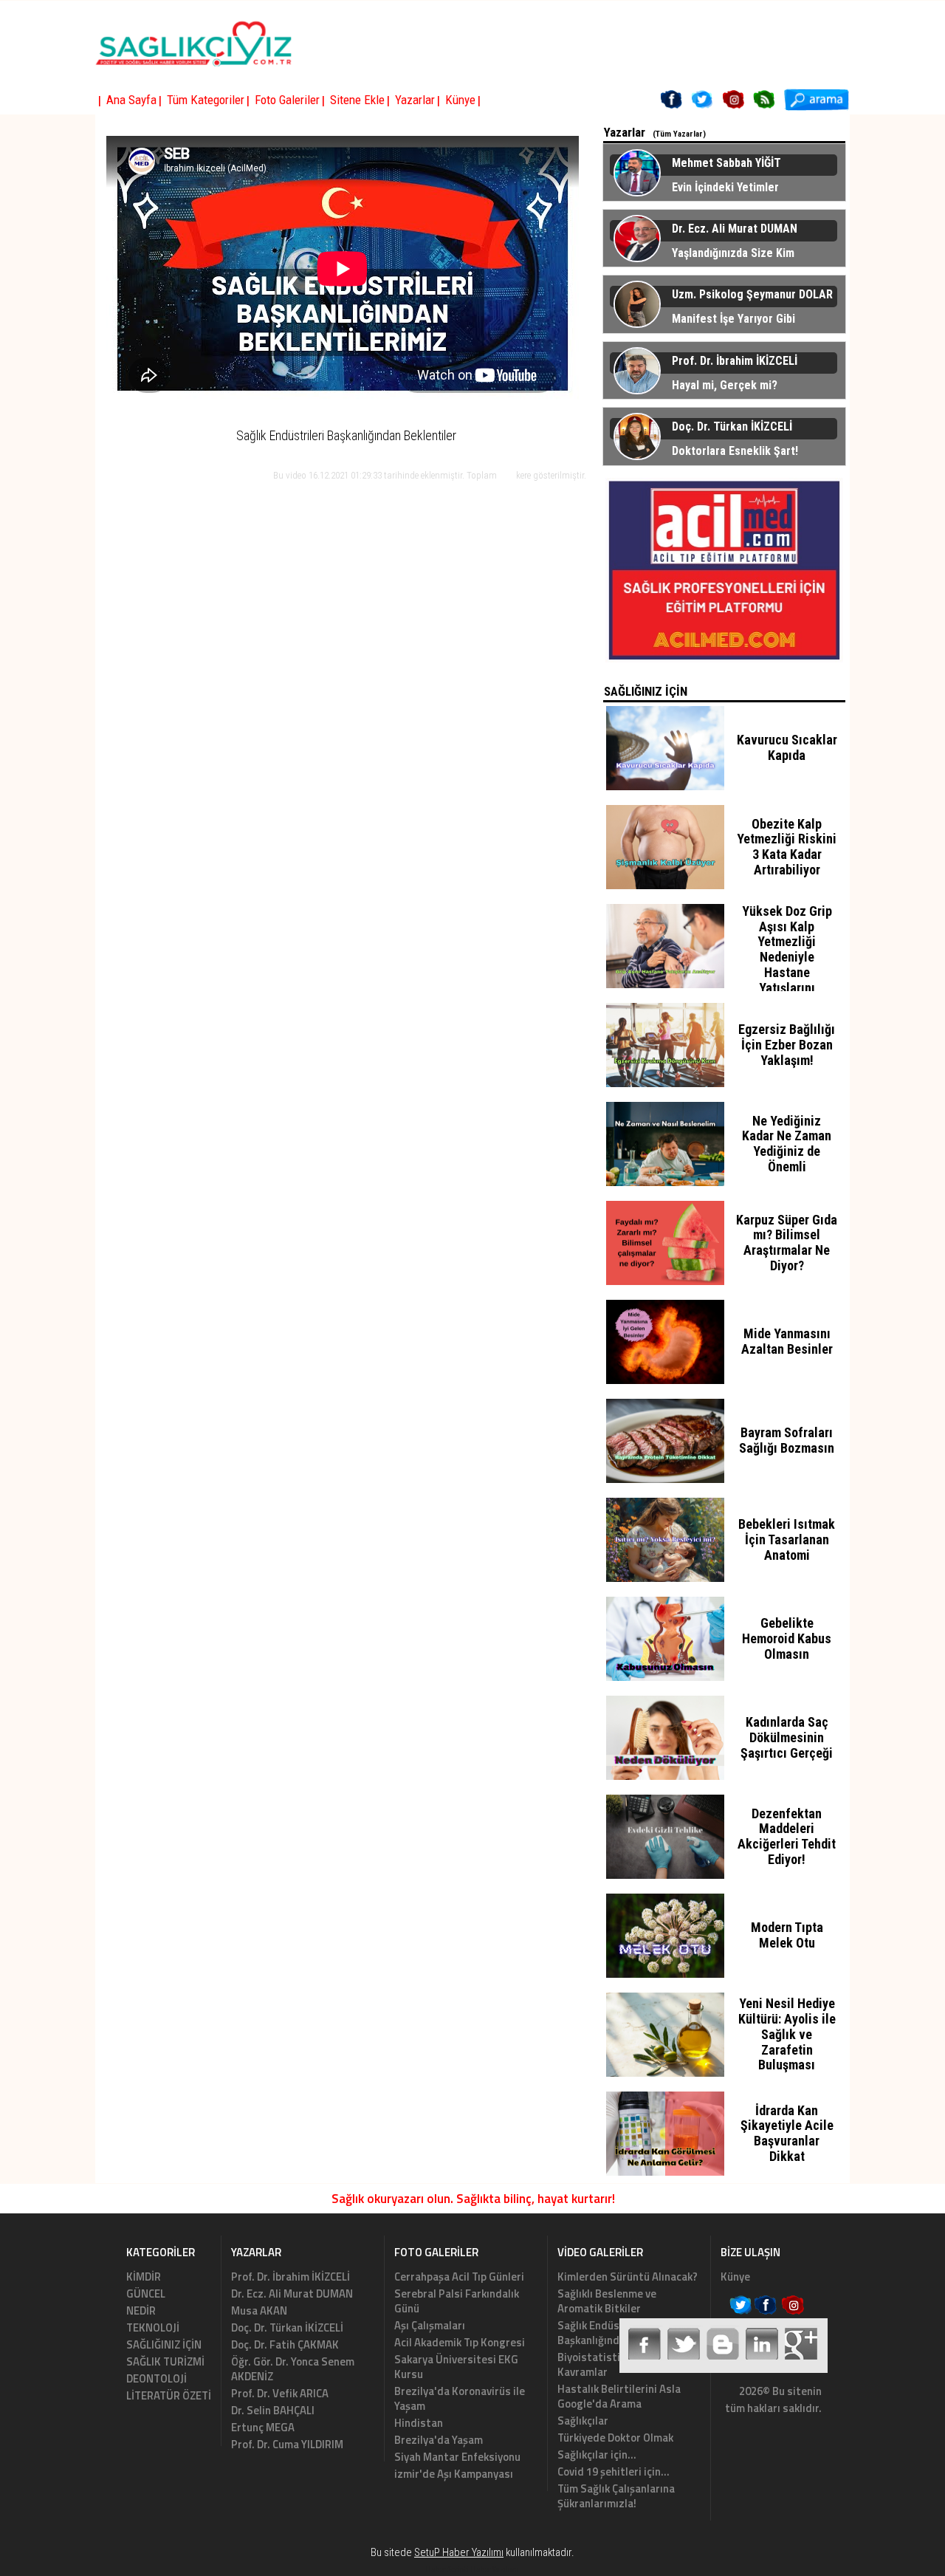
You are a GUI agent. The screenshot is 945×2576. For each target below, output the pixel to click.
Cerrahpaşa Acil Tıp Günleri (459, 2277)
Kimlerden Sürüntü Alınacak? (628, 2277)
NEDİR (141, 2310)
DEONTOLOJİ (157, 2378)
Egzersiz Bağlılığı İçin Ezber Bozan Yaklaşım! (787, 1045)
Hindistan (419, 2423)
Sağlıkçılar (583, 2421)
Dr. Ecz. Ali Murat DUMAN (292, 2294)
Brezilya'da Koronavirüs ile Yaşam (460, 2398)
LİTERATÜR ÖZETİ (169, 2395)
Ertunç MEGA (263, 2427)
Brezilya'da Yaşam (439, 2440)
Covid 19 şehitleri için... (614, 2471)
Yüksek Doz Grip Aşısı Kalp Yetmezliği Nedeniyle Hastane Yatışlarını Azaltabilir (787, 957)
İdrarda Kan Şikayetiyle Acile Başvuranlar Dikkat (787, 2133)
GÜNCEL (146, 2294)
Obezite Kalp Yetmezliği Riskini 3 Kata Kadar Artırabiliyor (787, 847)
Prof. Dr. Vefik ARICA (280, 2393)
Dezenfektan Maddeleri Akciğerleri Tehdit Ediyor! (787, 1836)
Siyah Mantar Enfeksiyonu (457, 2457)
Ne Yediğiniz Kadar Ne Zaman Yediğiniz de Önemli (787, 1144)
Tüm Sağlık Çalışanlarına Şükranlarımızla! (616, 2496)
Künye (735, 2277)
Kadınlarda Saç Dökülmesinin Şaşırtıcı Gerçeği (787, 1737)
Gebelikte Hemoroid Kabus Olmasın (787, 1638)
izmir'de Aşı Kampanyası (454, 2474)
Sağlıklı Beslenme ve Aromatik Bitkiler (607, 2301)
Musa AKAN (259, 2310)
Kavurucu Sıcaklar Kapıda (787, 747)
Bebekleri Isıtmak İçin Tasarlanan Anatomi (787, 1539)
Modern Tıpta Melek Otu (787, 1935)
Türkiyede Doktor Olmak (615, 2438)
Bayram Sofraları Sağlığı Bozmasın (787, 1440)
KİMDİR (144, 2277)
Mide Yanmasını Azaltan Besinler (787, 1341)
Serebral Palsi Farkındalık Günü (457, 2301)
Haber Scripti (447, 2569)
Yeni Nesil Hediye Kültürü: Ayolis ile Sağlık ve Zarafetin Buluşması (787, 2034)
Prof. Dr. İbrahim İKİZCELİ (291, 2277)
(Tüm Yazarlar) (679, 134)
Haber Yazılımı (495, 2569)
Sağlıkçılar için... (597, 2455)
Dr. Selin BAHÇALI (273, 2410)
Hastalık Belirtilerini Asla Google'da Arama (619, 2396)
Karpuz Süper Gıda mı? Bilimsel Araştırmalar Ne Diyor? (787, 1243)
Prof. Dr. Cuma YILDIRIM (287, 2444)
